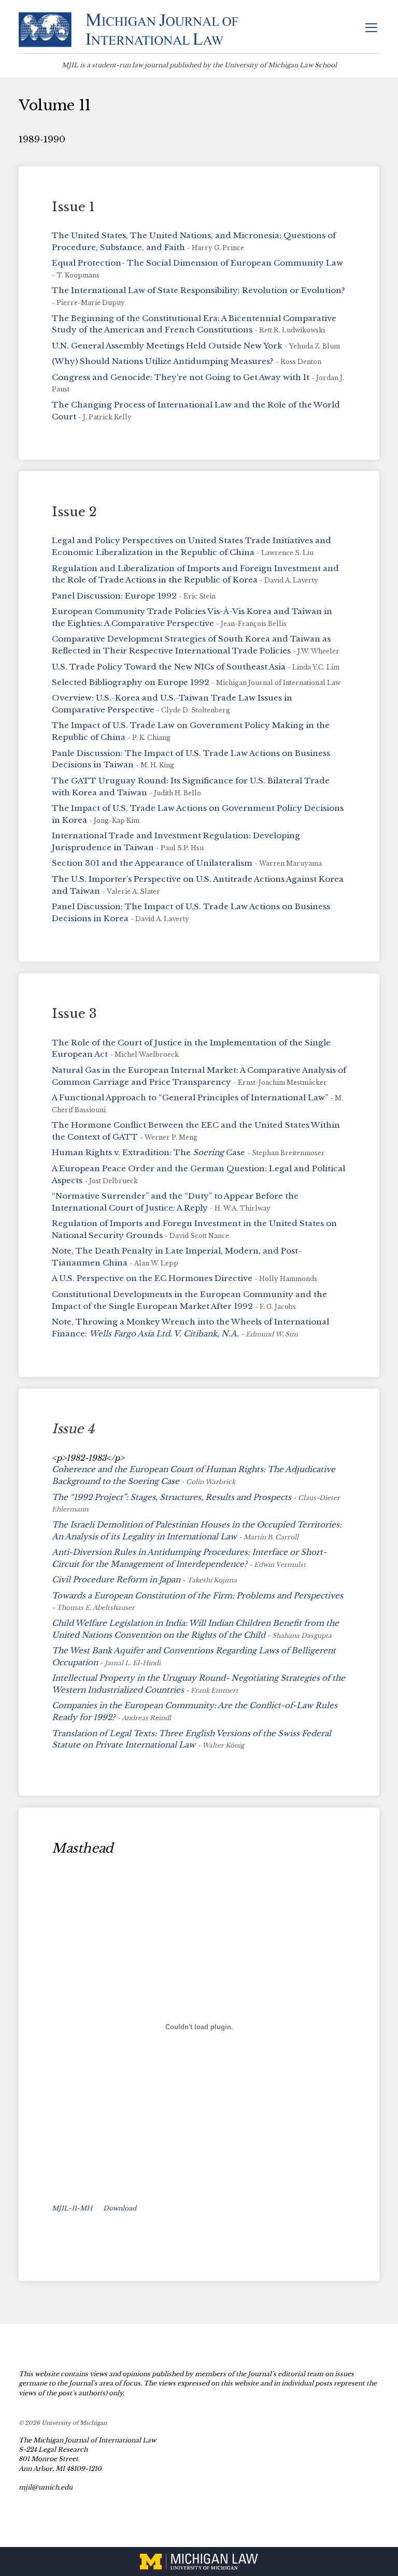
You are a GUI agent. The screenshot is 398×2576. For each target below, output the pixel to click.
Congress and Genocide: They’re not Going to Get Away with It (181, 377)
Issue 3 (74, 1014)
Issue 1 (73, 207)
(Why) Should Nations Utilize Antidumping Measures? (163, 361)
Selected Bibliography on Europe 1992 (131, 682)
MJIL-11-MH (72, 2208)
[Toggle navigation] (371, 29)
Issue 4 (73, 1429)
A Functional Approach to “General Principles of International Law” (190, 1097)
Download (120, 2208)
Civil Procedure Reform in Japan (116, 1580)
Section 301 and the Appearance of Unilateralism (152, 863)
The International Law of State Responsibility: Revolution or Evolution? (198, 290)
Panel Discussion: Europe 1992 (114, 596)
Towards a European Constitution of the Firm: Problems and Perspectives (197, 1596)
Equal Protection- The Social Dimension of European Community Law (197, 263)
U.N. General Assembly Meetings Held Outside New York (167, 346)
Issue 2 (74, 512)
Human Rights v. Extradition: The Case (148, 1152)
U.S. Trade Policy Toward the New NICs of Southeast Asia (169, 667)
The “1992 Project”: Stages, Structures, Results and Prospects (172, 1497)
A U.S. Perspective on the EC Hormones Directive (152, 1278)
